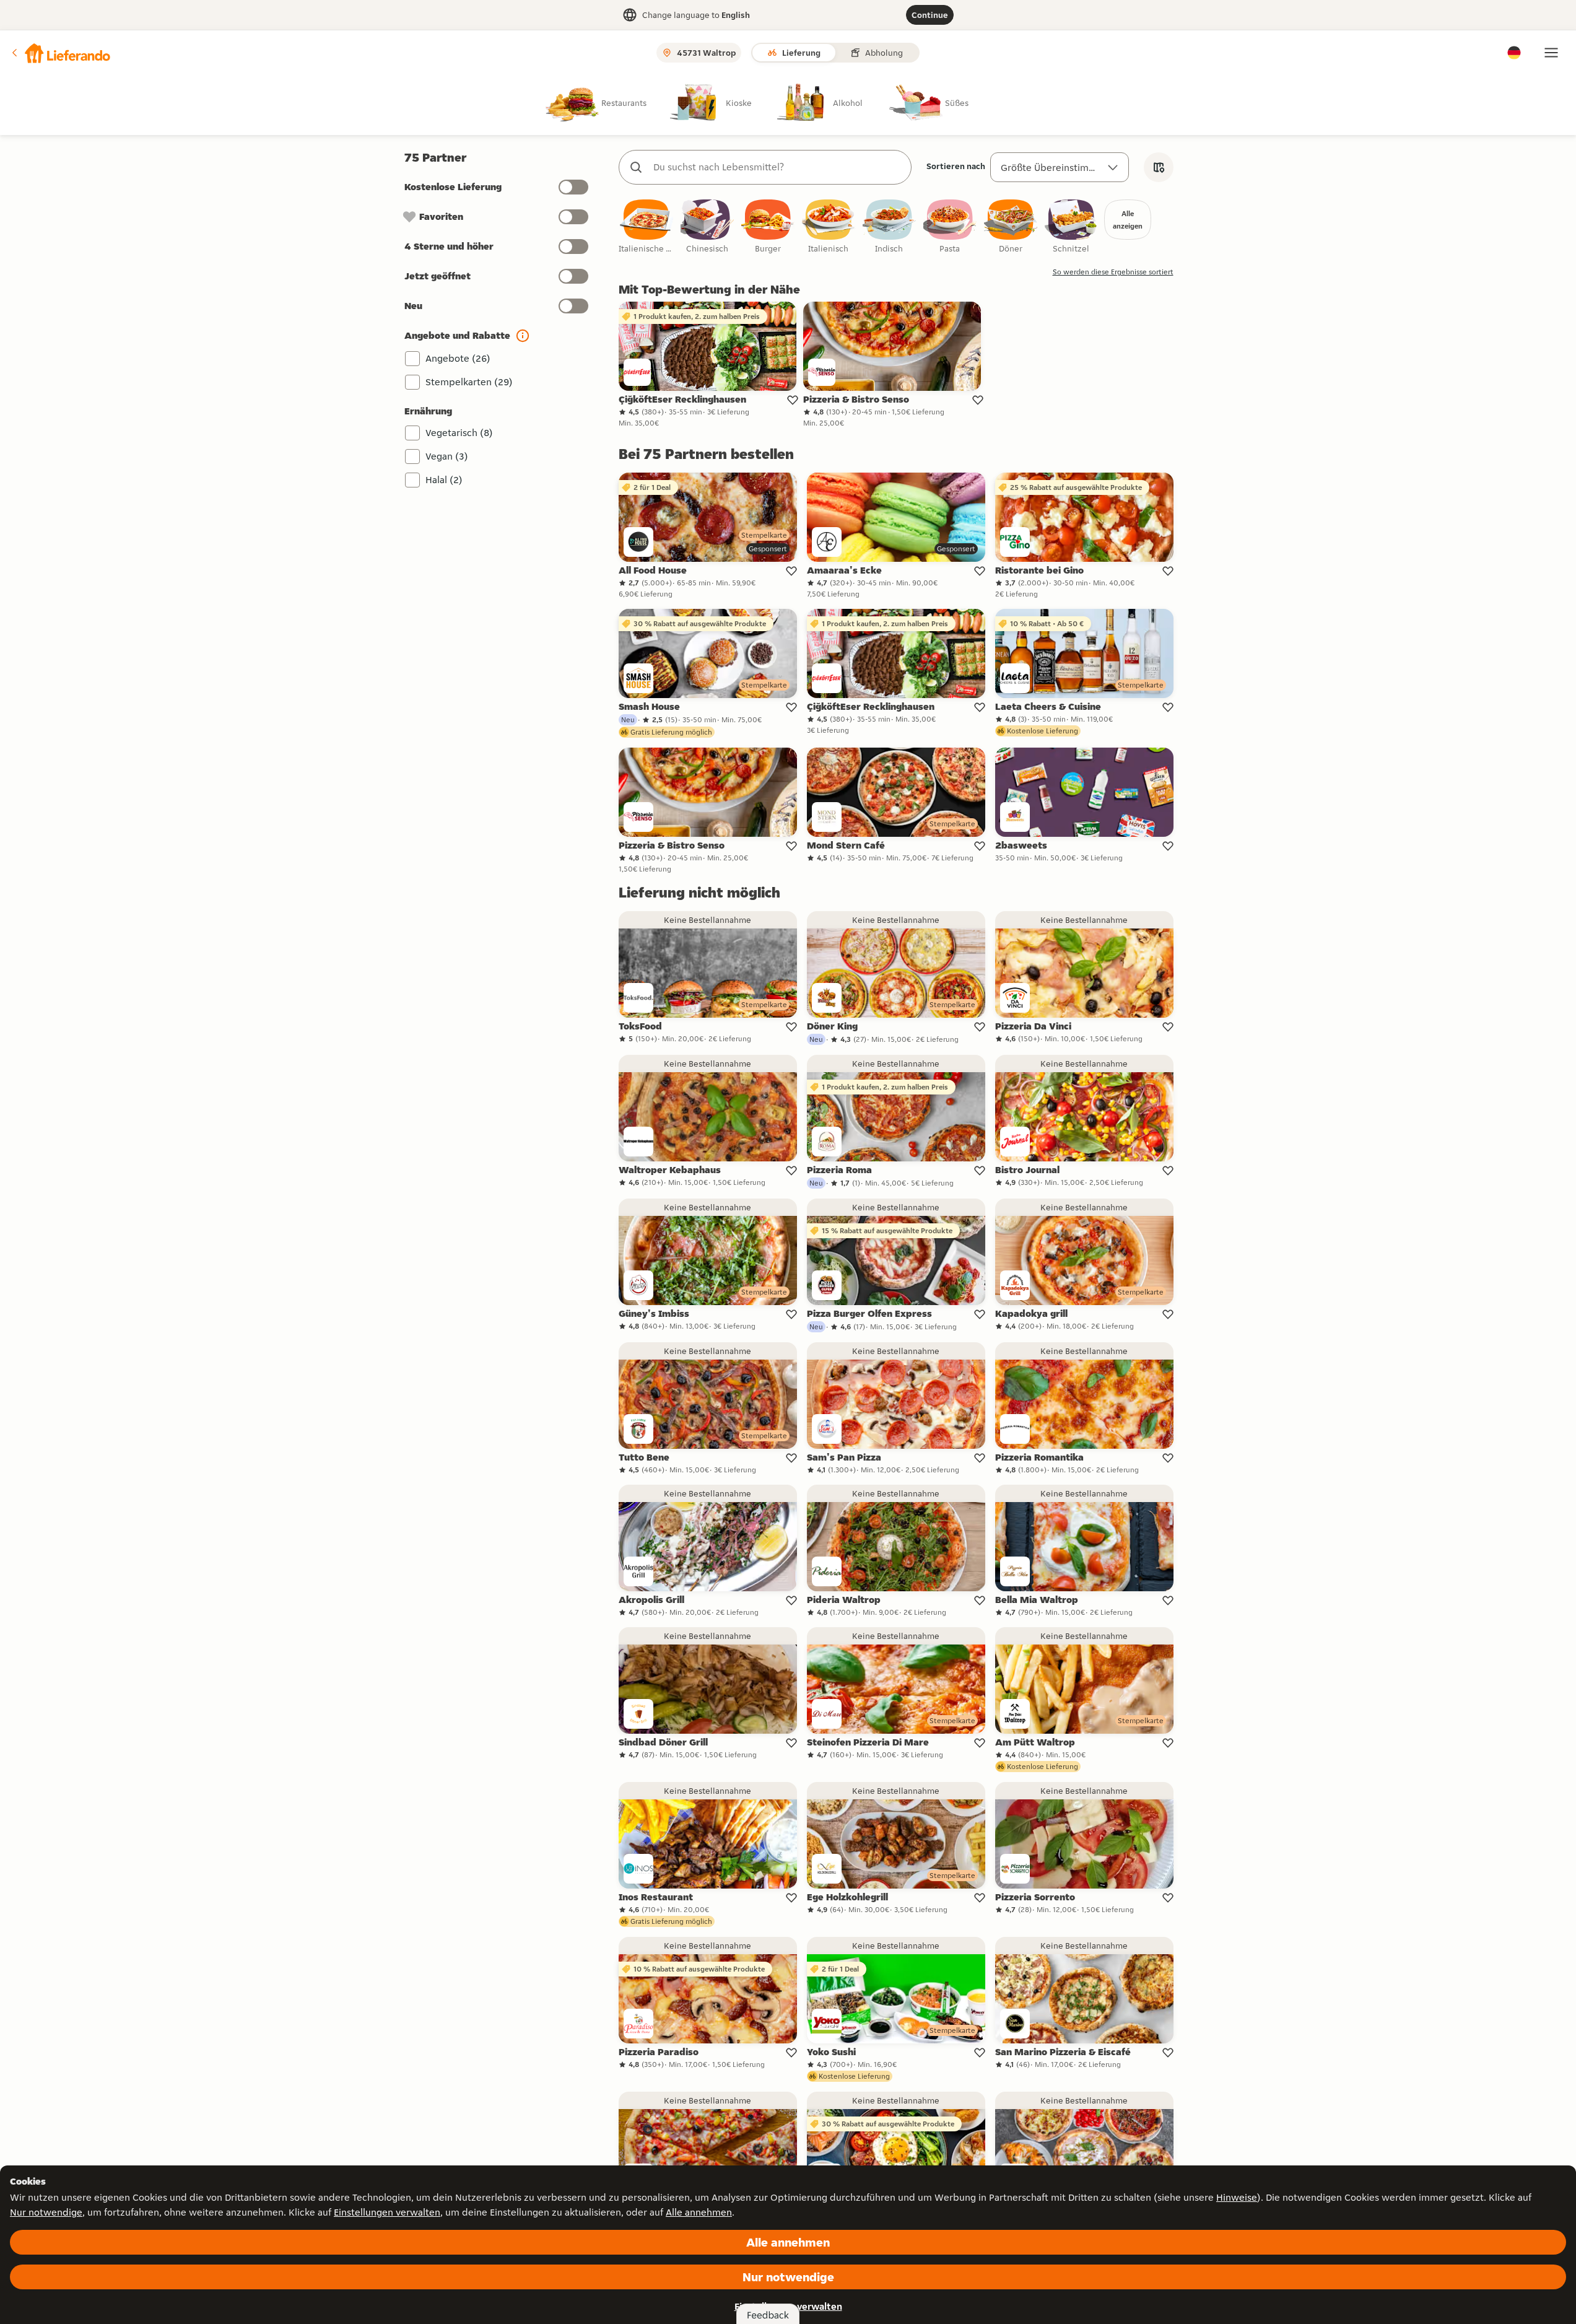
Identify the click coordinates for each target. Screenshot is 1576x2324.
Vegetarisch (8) (459, 433)
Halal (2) (444, 480)
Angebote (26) (458, 358)
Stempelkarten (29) (469, 382)
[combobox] (777, 167)
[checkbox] (647, 227)
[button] (60, 53)
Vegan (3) (447, 456)
